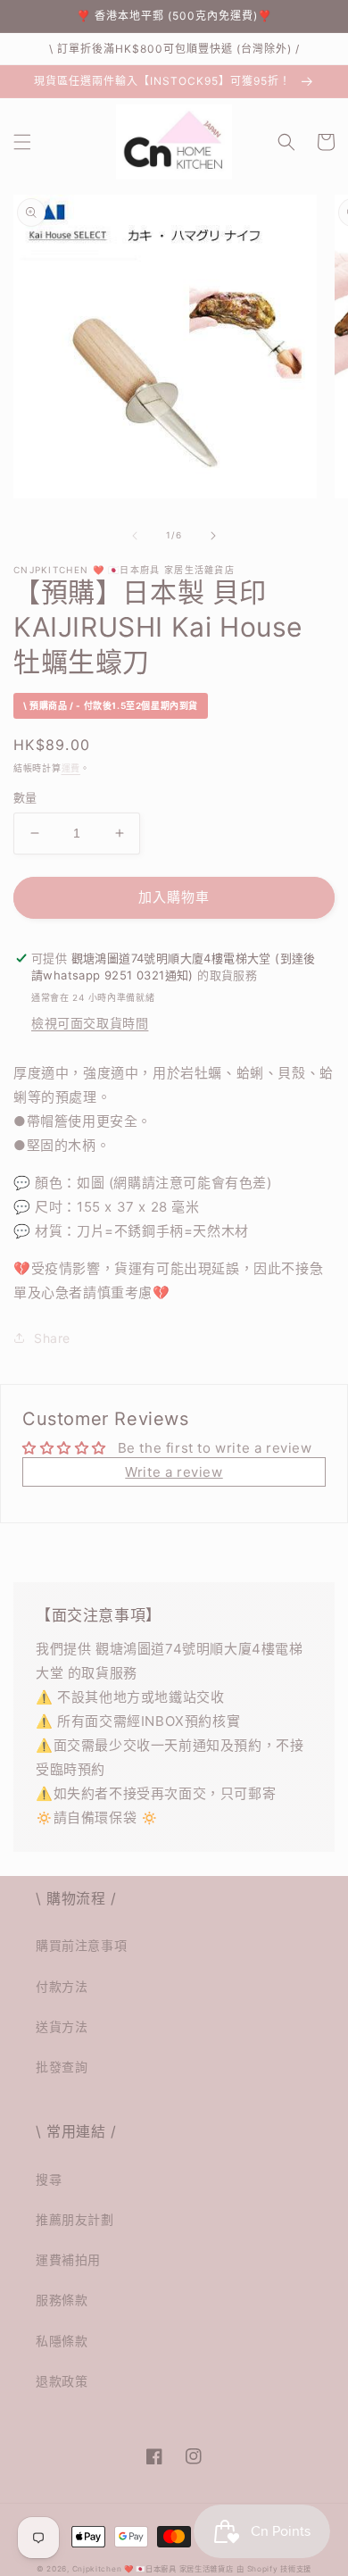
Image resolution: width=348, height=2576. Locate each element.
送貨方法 (62, 2026)
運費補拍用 (68, 2259)
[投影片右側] (213, 536)
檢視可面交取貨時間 (90, 1023)
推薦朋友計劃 (75, 2219)
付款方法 (62, 1986)
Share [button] (52, 1338)
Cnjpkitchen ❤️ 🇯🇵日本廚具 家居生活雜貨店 (153, 2569)
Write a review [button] (174, 1472)
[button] (22, 142)
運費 (71, 768)
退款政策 (62, 2381)
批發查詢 (62, 2067)
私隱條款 (62, 2341)
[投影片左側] (135, 536)
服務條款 (62, 2300)
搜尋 (49, 2179)
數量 (25, 797)
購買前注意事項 (81, 1945)
